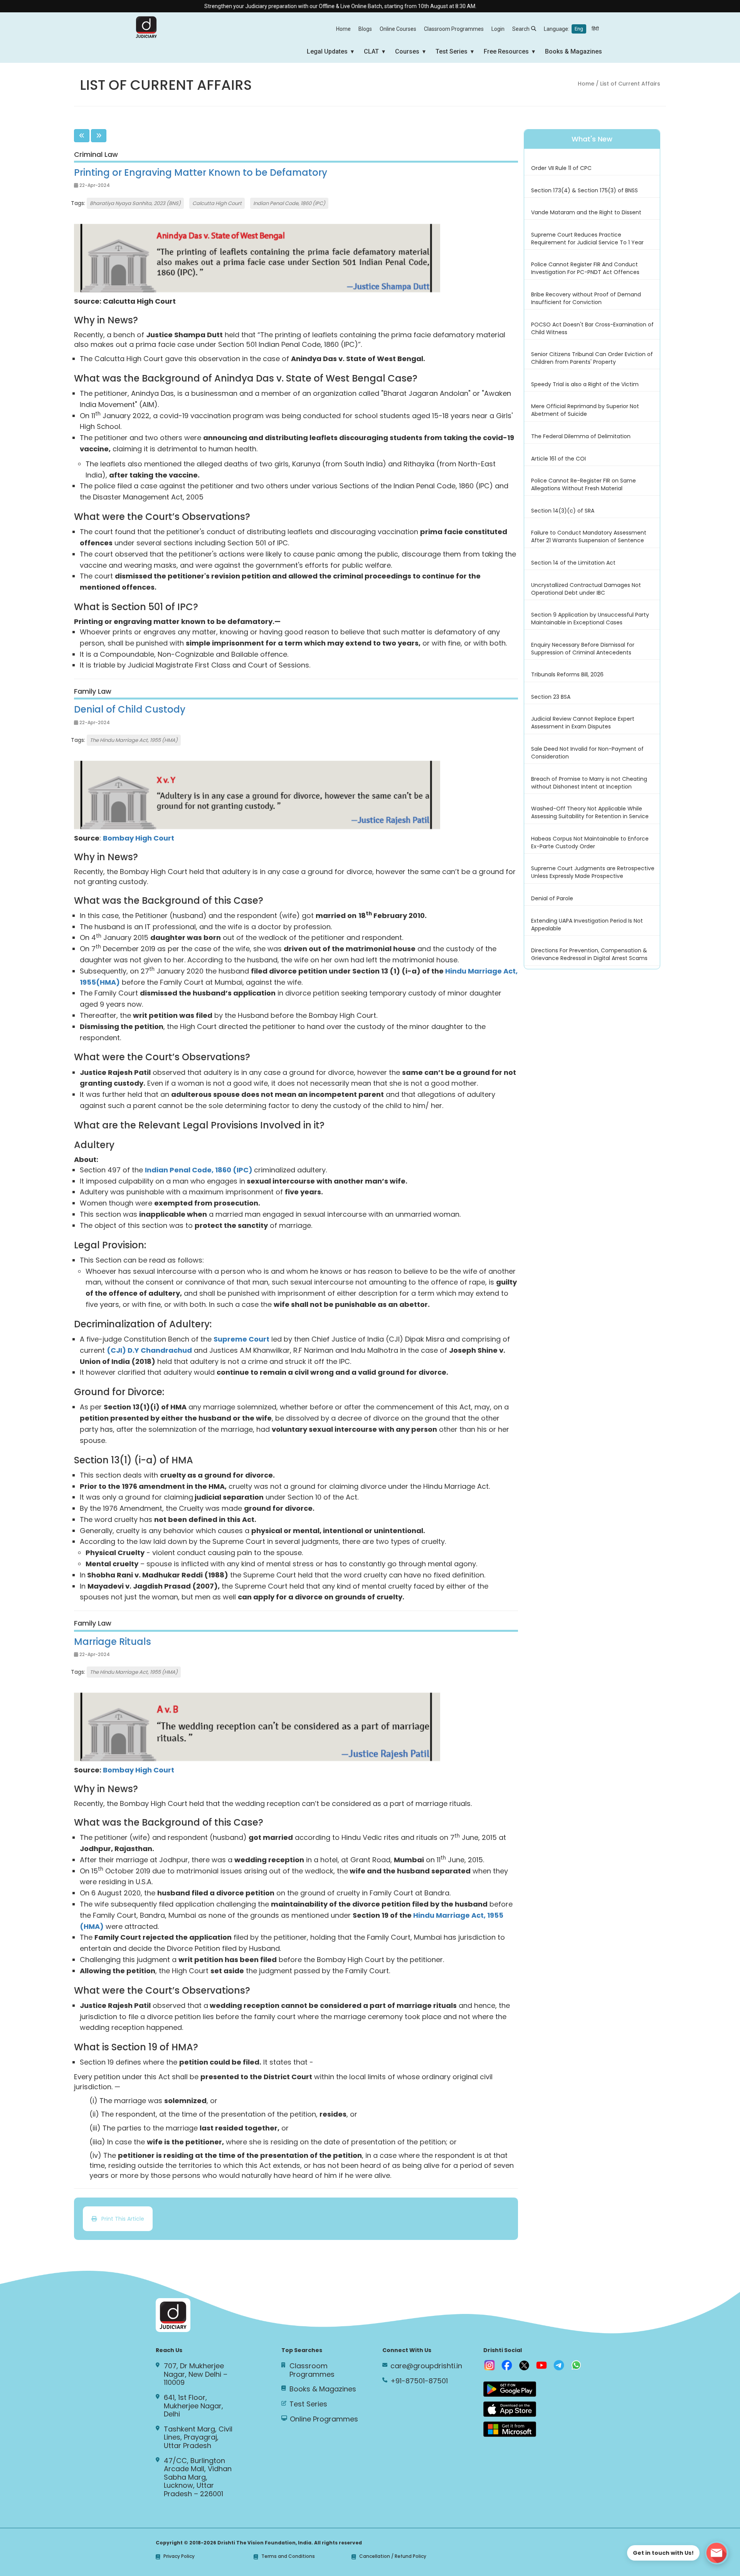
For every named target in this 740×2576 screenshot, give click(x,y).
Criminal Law (96, 155)
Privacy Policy (179, 2557)
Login (498, 29)
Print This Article (120, 2219)
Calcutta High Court (217, 203)
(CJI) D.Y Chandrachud (149, 1350)
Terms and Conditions (288, 2557)
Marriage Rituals (113, 1642)
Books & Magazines (573, 51)
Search (521, 29)
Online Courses (398, 29)
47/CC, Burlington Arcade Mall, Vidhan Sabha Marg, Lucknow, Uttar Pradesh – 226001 (198, 2477)
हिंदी (595, 29)
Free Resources (506, 51)
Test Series (452, 51)
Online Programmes (324, 2419)
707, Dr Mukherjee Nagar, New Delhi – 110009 (196, 2374)
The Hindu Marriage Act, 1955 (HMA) (134, 740)
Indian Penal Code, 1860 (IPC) (289, 203)
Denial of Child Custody (130, 709)
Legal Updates (327, 51)
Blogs (365, 29)
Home (343, 29)
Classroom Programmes (454, 29)
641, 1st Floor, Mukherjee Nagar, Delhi (193, 2406)
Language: (571, 29)
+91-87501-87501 (419, 2381)
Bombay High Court (139, 838)
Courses (407, 51)
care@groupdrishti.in (426, 2366)
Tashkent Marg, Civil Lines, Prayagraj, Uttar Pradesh (198, 2437)
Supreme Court (241, 1339)
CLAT (371, 51)
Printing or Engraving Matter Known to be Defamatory (201, 172)
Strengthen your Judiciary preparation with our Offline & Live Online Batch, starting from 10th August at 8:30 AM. (281, 6)
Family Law (93, 691)
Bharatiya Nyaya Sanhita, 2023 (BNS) (135, 203)
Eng (579, 29)
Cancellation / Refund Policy (393, 2557)
